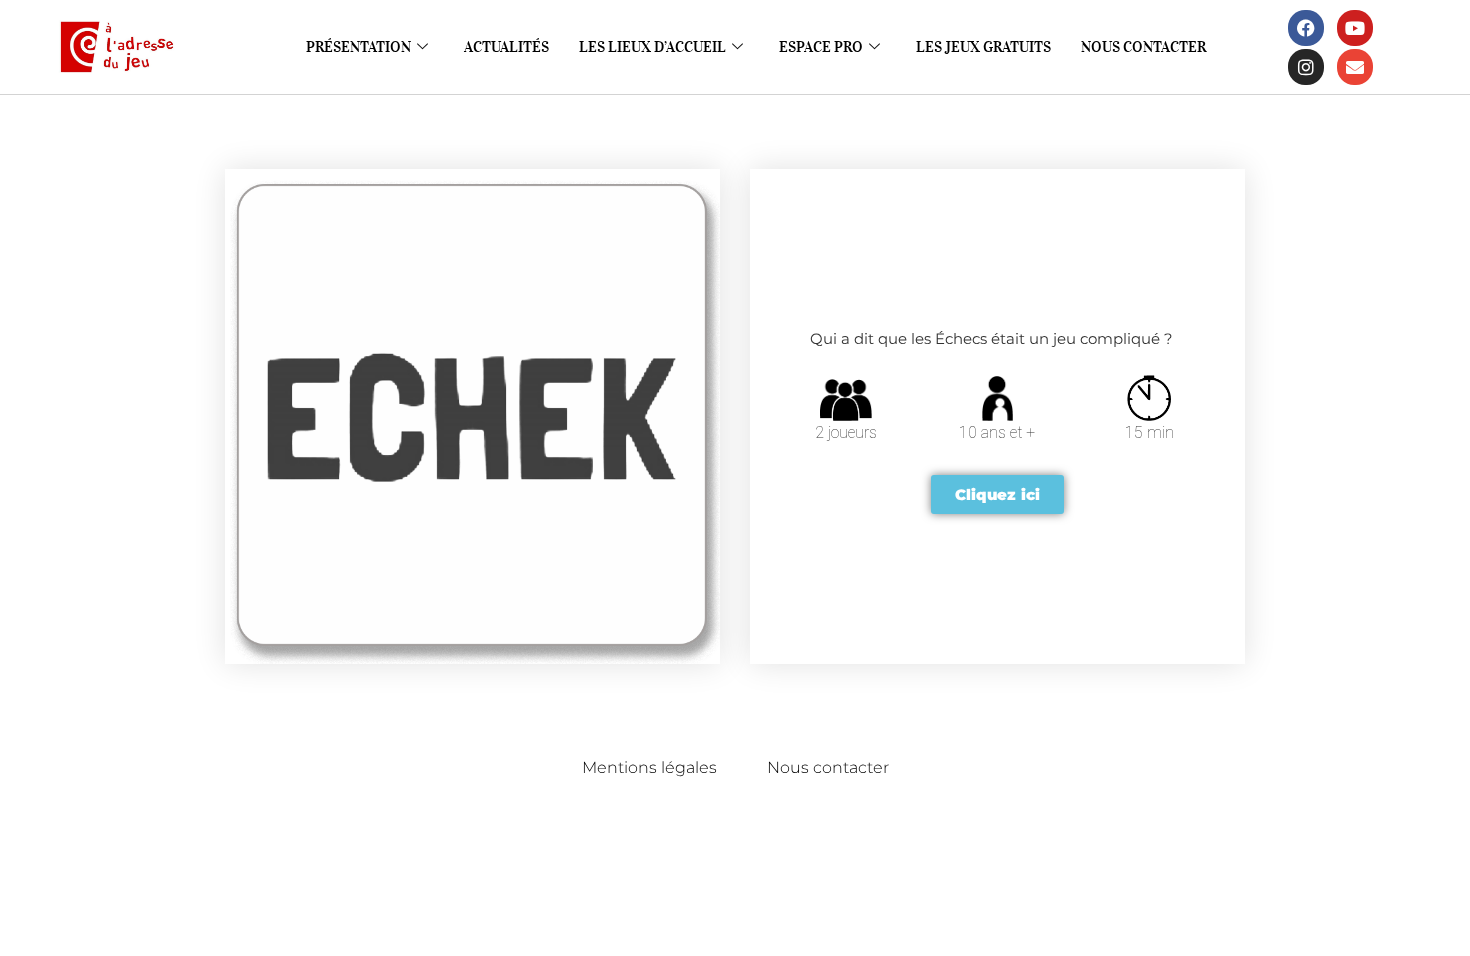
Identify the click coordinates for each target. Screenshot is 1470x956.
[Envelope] (1355, 67)
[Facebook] (1306, 28)
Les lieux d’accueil (652, 47)
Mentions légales (649, 767)
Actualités (506, 47)
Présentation (358, 47)
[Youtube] (1355, 28)
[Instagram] (1306, 67)
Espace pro (821, 47)
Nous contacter (1143, 47)
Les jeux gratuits (983, 47)
